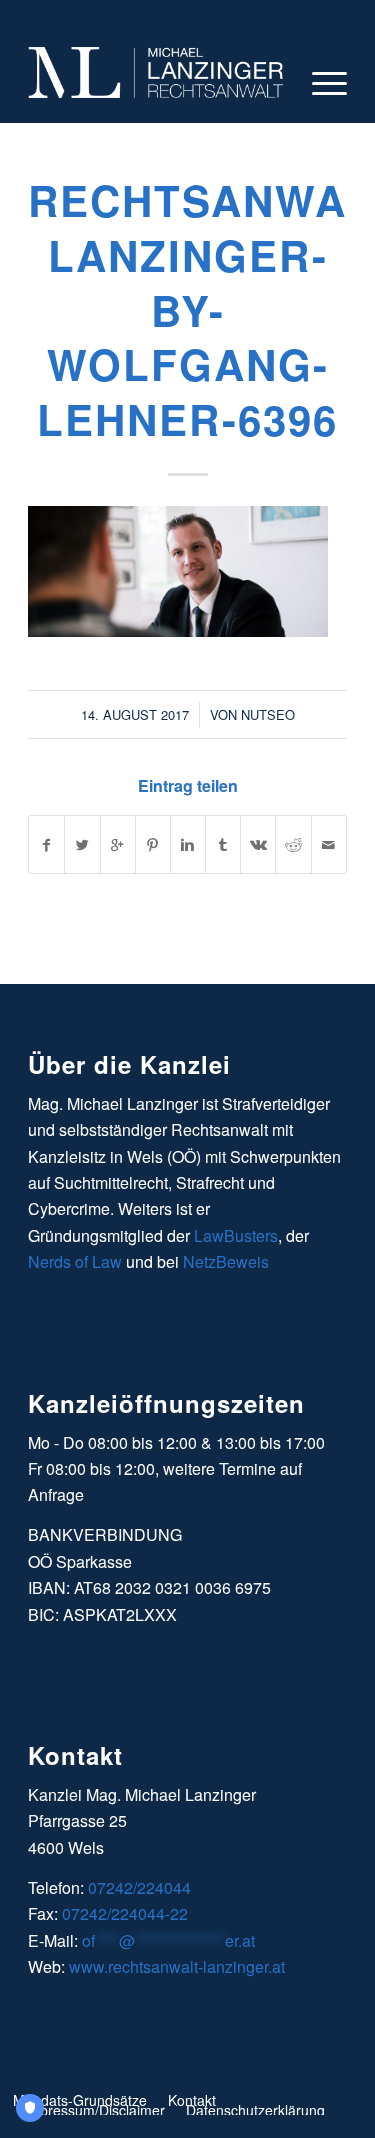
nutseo (268, 714)
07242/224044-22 (125, 1913)
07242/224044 (139, 1887)
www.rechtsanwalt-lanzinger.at (177, 1966)
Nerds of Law (75, 1261)
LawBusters (236, 1235)
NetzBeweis (226, 1261)
